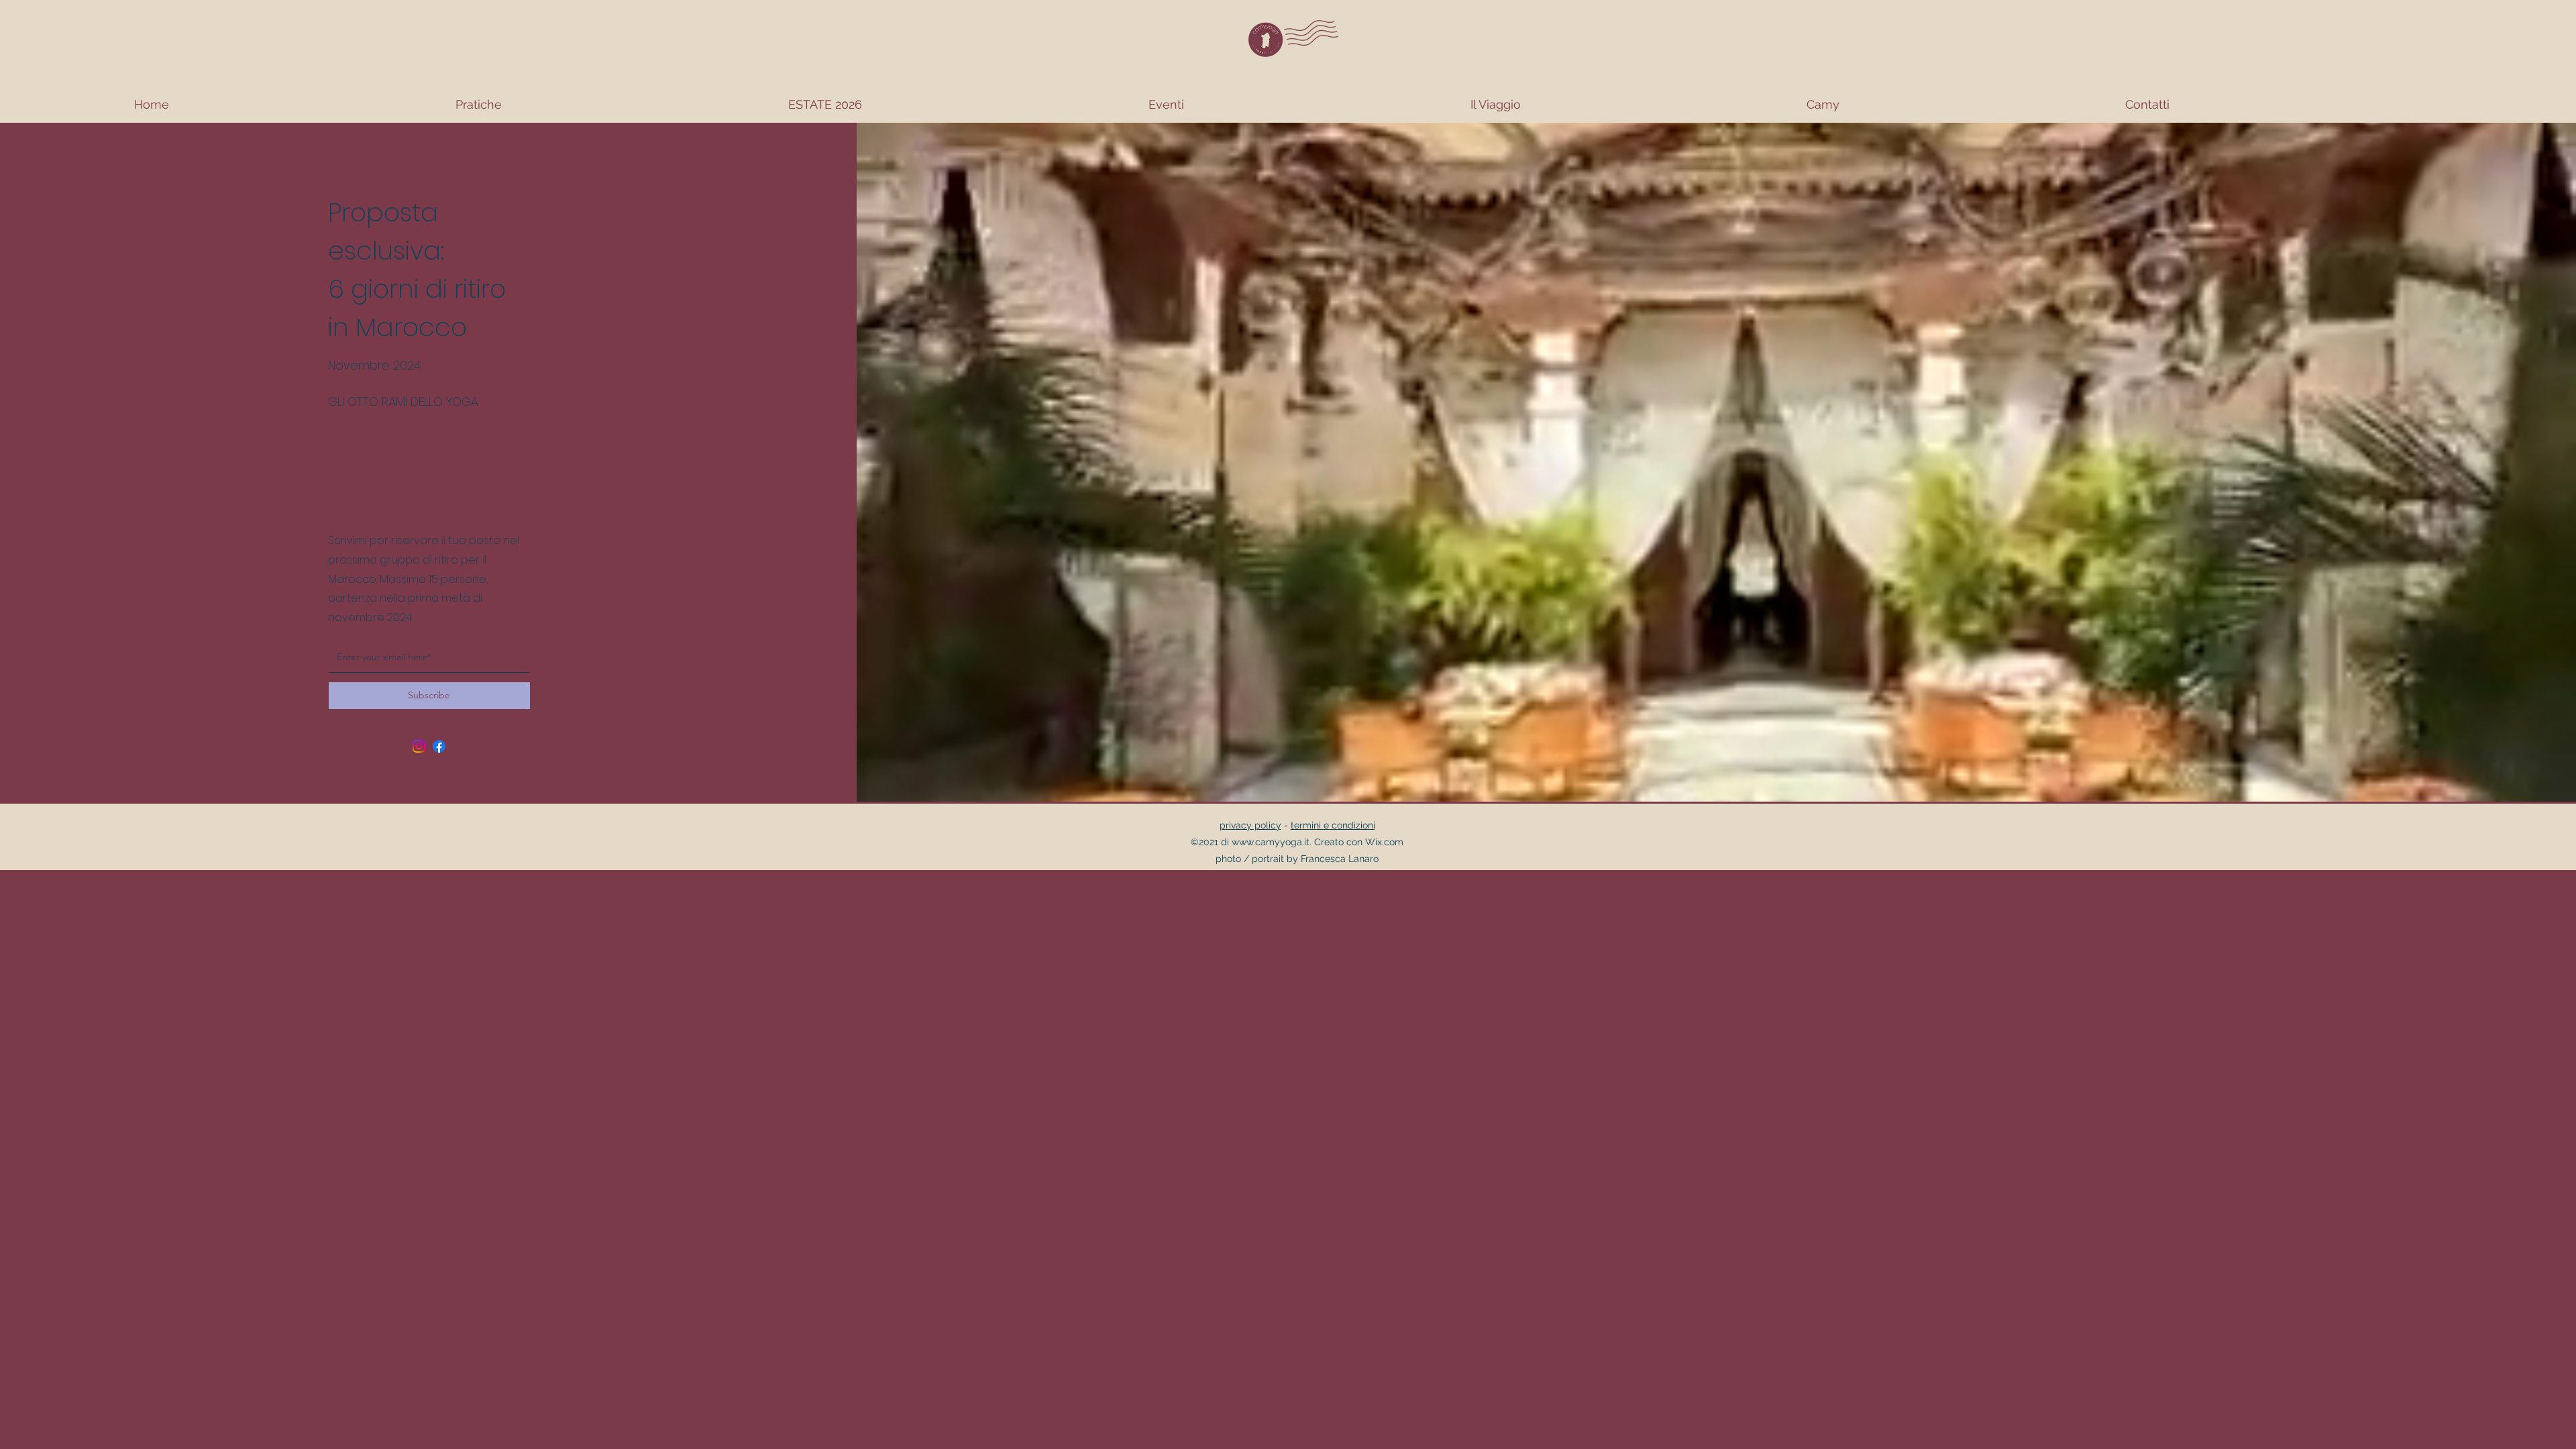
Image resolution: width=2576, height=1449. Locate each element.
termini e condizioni (1333, 825)
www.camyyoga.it (1271, 842)
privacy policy (1250, 825)
